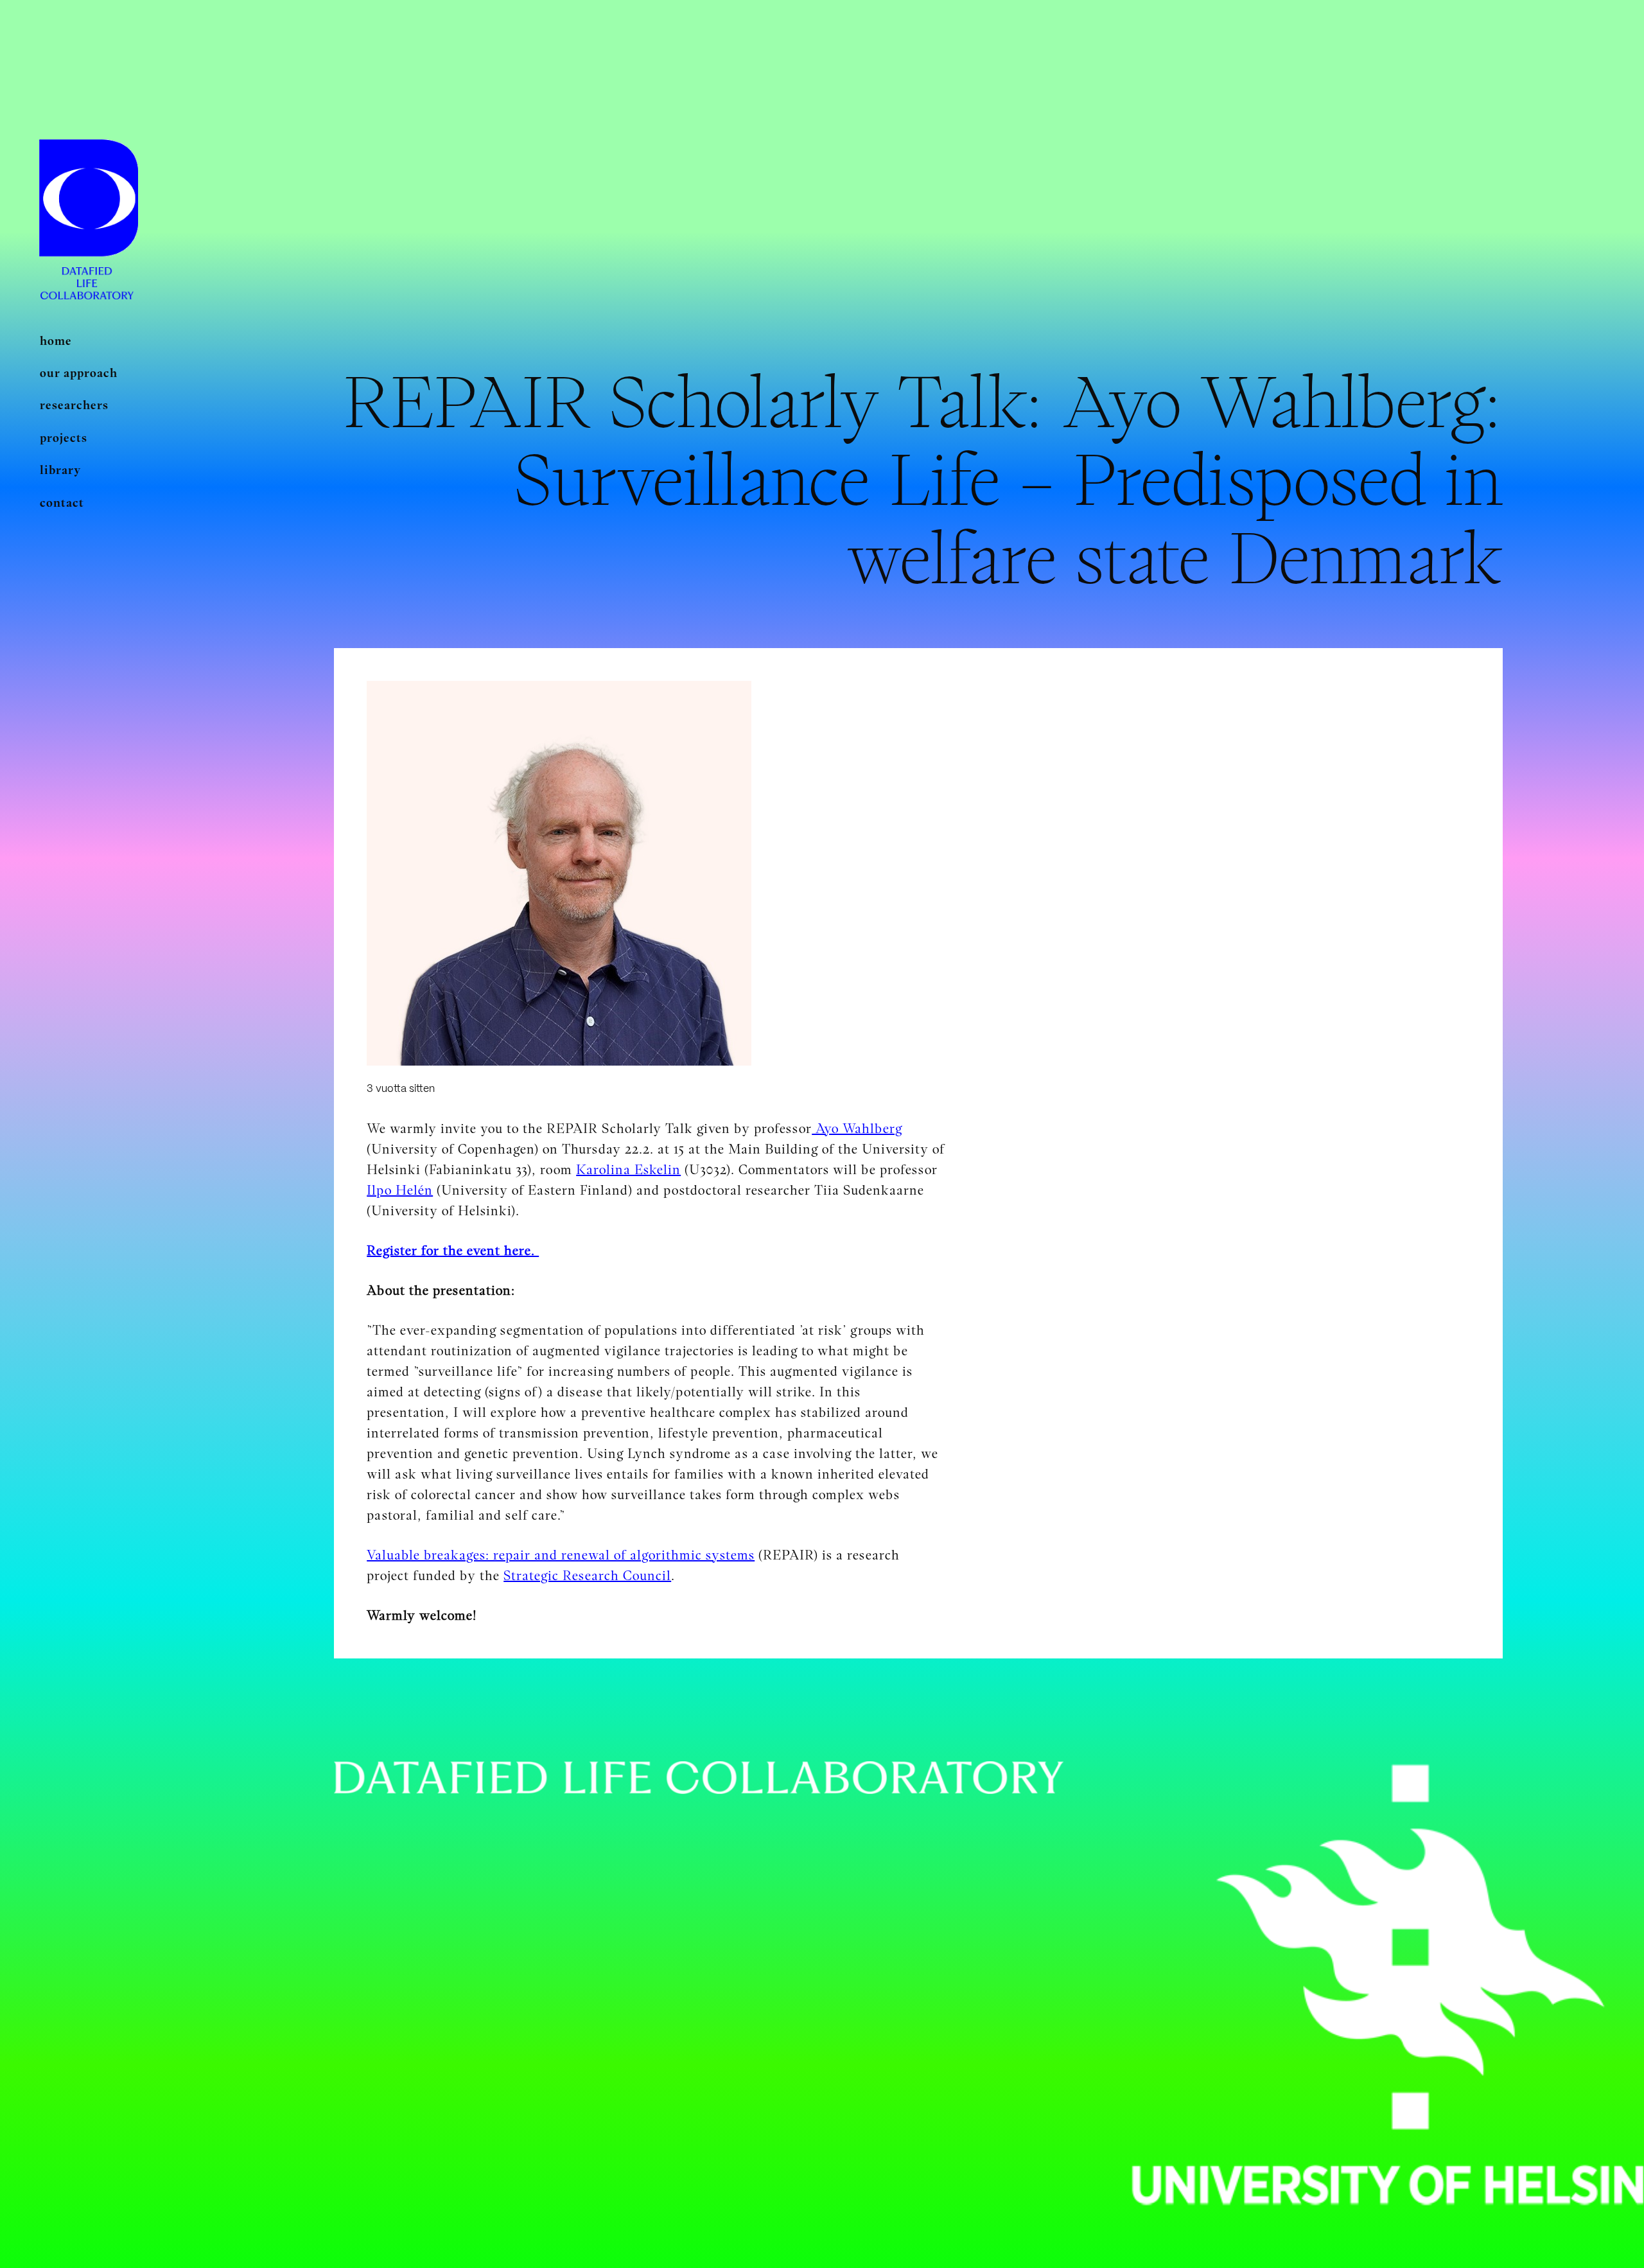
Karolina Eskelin (628, 1170)
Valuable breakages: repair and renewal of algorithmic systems (561, 1555)
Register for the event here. (453, 1251)
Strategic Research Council (587, 1576)
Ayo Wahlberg (857, 1129)
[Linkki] (89, 199)
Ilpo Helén (400, 1190)
